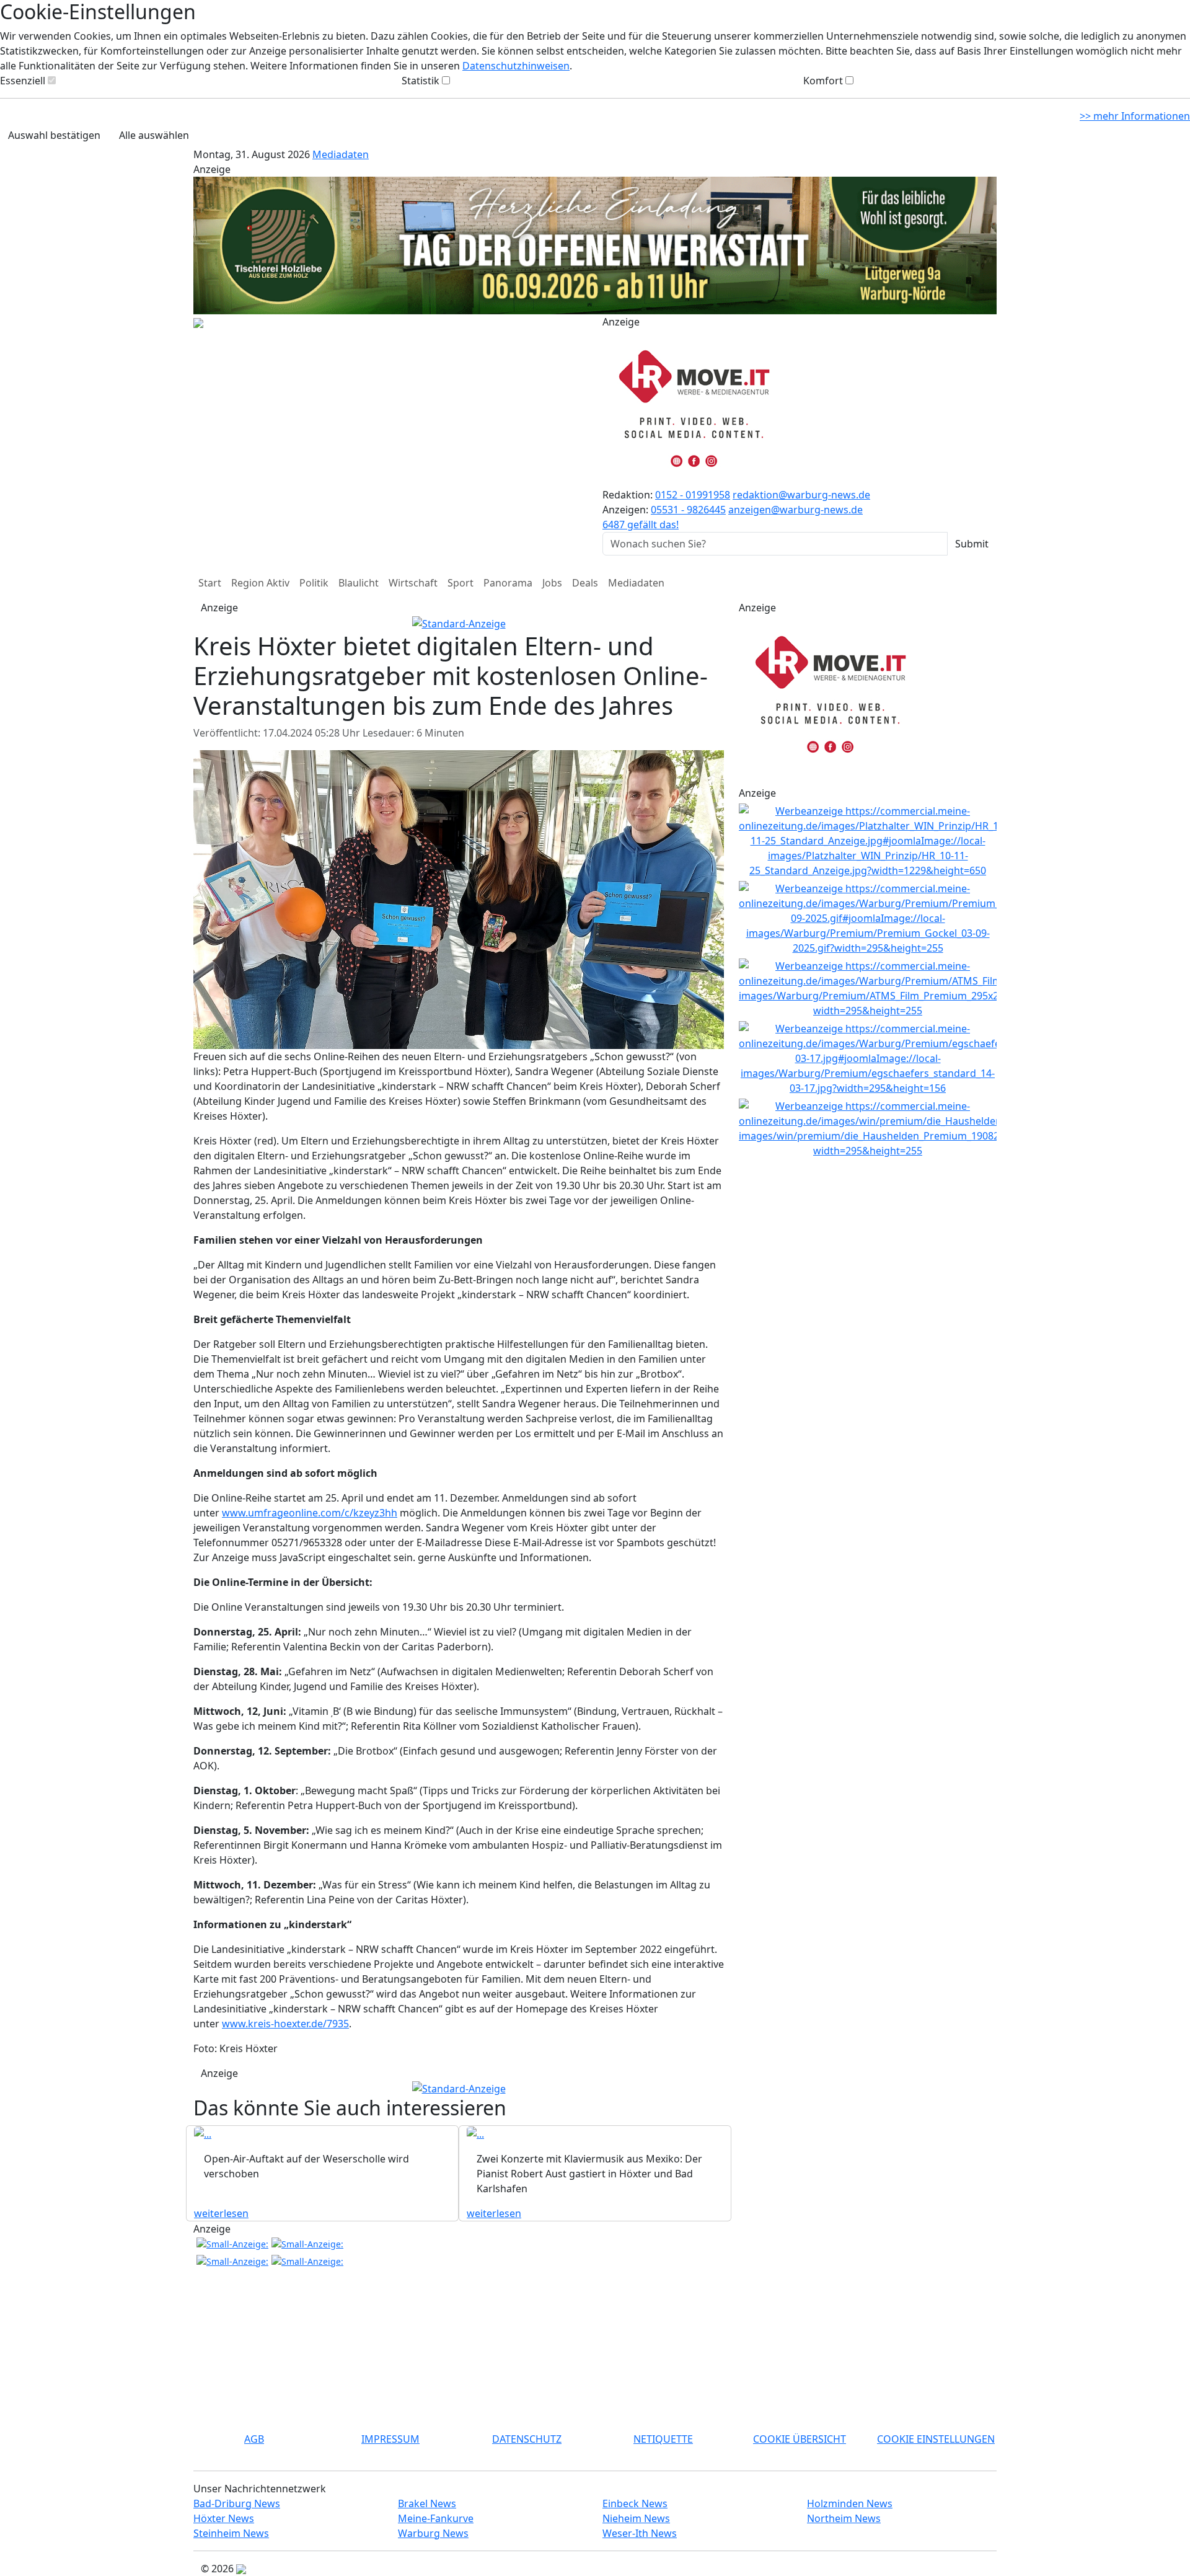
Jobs (552, 583)
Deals (585, 583)
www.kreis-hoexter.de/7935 (285, 2024)
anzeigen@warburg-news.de (796, 510)
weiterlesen (221, 2213)
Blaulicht (359, 583)
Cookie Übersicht (800, 2439)
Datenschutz (527, 2439)
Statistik (421, 81)
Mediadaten (341, 154)
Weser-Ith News (640, 2533)
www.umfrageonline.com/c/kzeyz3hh (310, 1513)
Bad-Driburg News (237, 2503)
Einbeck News (635, 2503)
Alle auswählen (154, 135)
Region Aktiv (260, 583)
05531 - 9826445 (688, 510)
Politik (314, 583)
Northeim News (844, 2518)
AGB (254, 2439)
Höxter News (224, 2518)
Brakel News (427, 2503)
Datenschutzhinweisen (516, 66)
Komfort (823, 81)
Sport (461, 583)
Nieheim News (636, 2518)
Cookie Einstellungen (936, 2439)
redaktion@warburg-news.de (801, 495)
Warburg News (433, 2533)
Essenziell (23, 81)
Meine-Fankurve (436, 2518)
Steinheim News (231, 2533)
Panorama (508, 583)
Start (210, 583)
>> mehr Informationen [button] (1135, 116)
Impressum (390, 2439)
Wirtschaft (413, 583)
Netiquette (663, 2439)
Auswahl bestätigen (54, 135)
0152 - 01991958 (693, 495)
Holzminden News (850, 2503)
